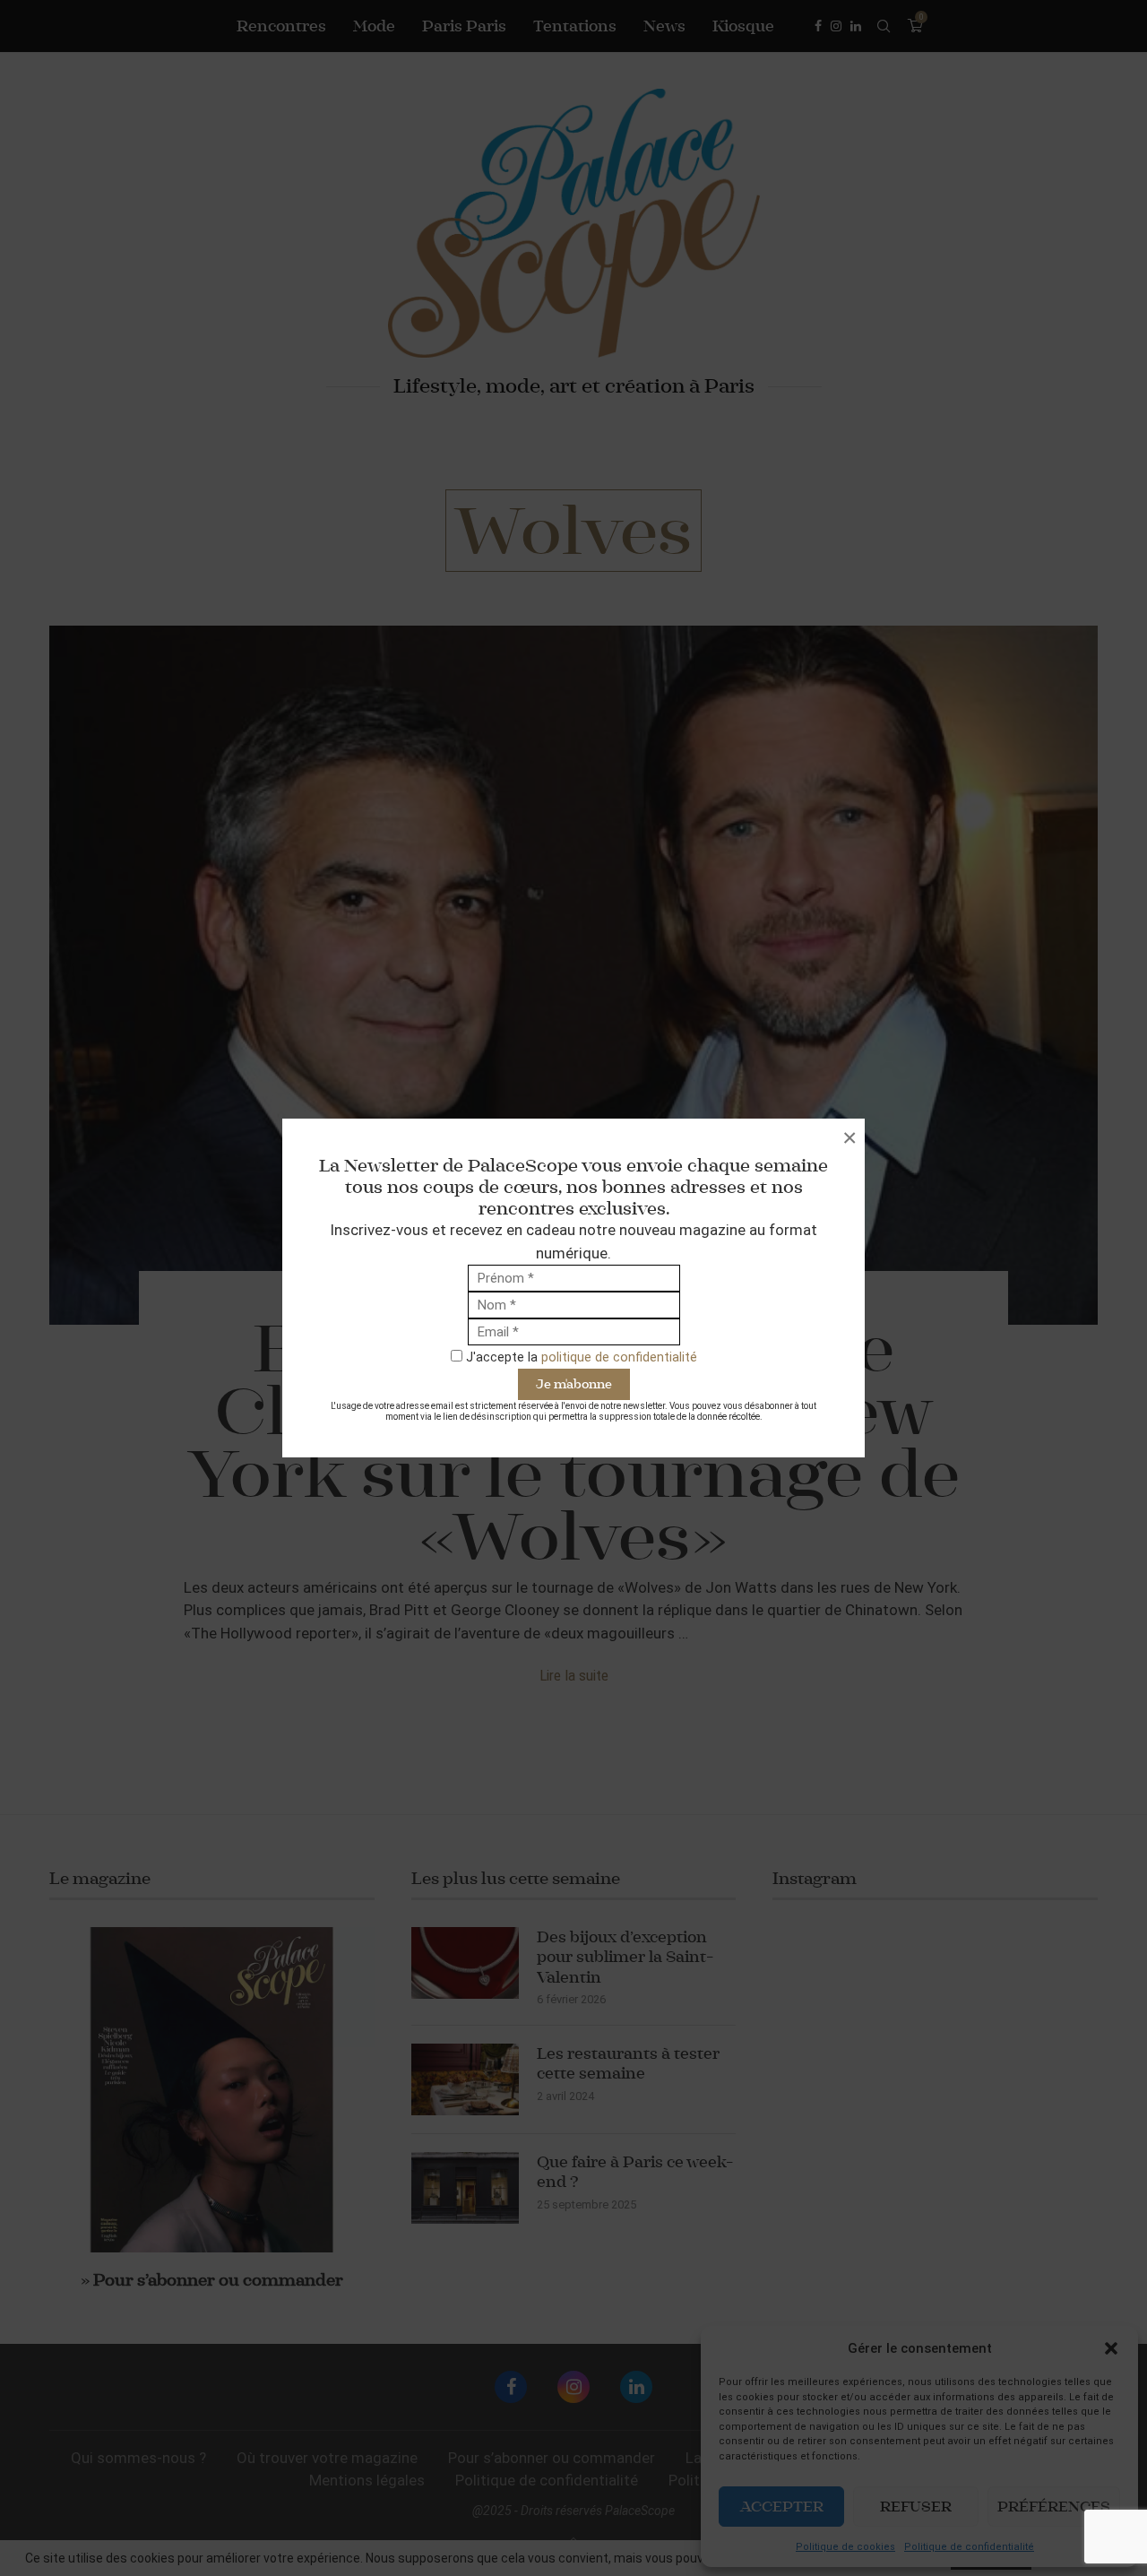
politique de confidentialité (619, 1357)
